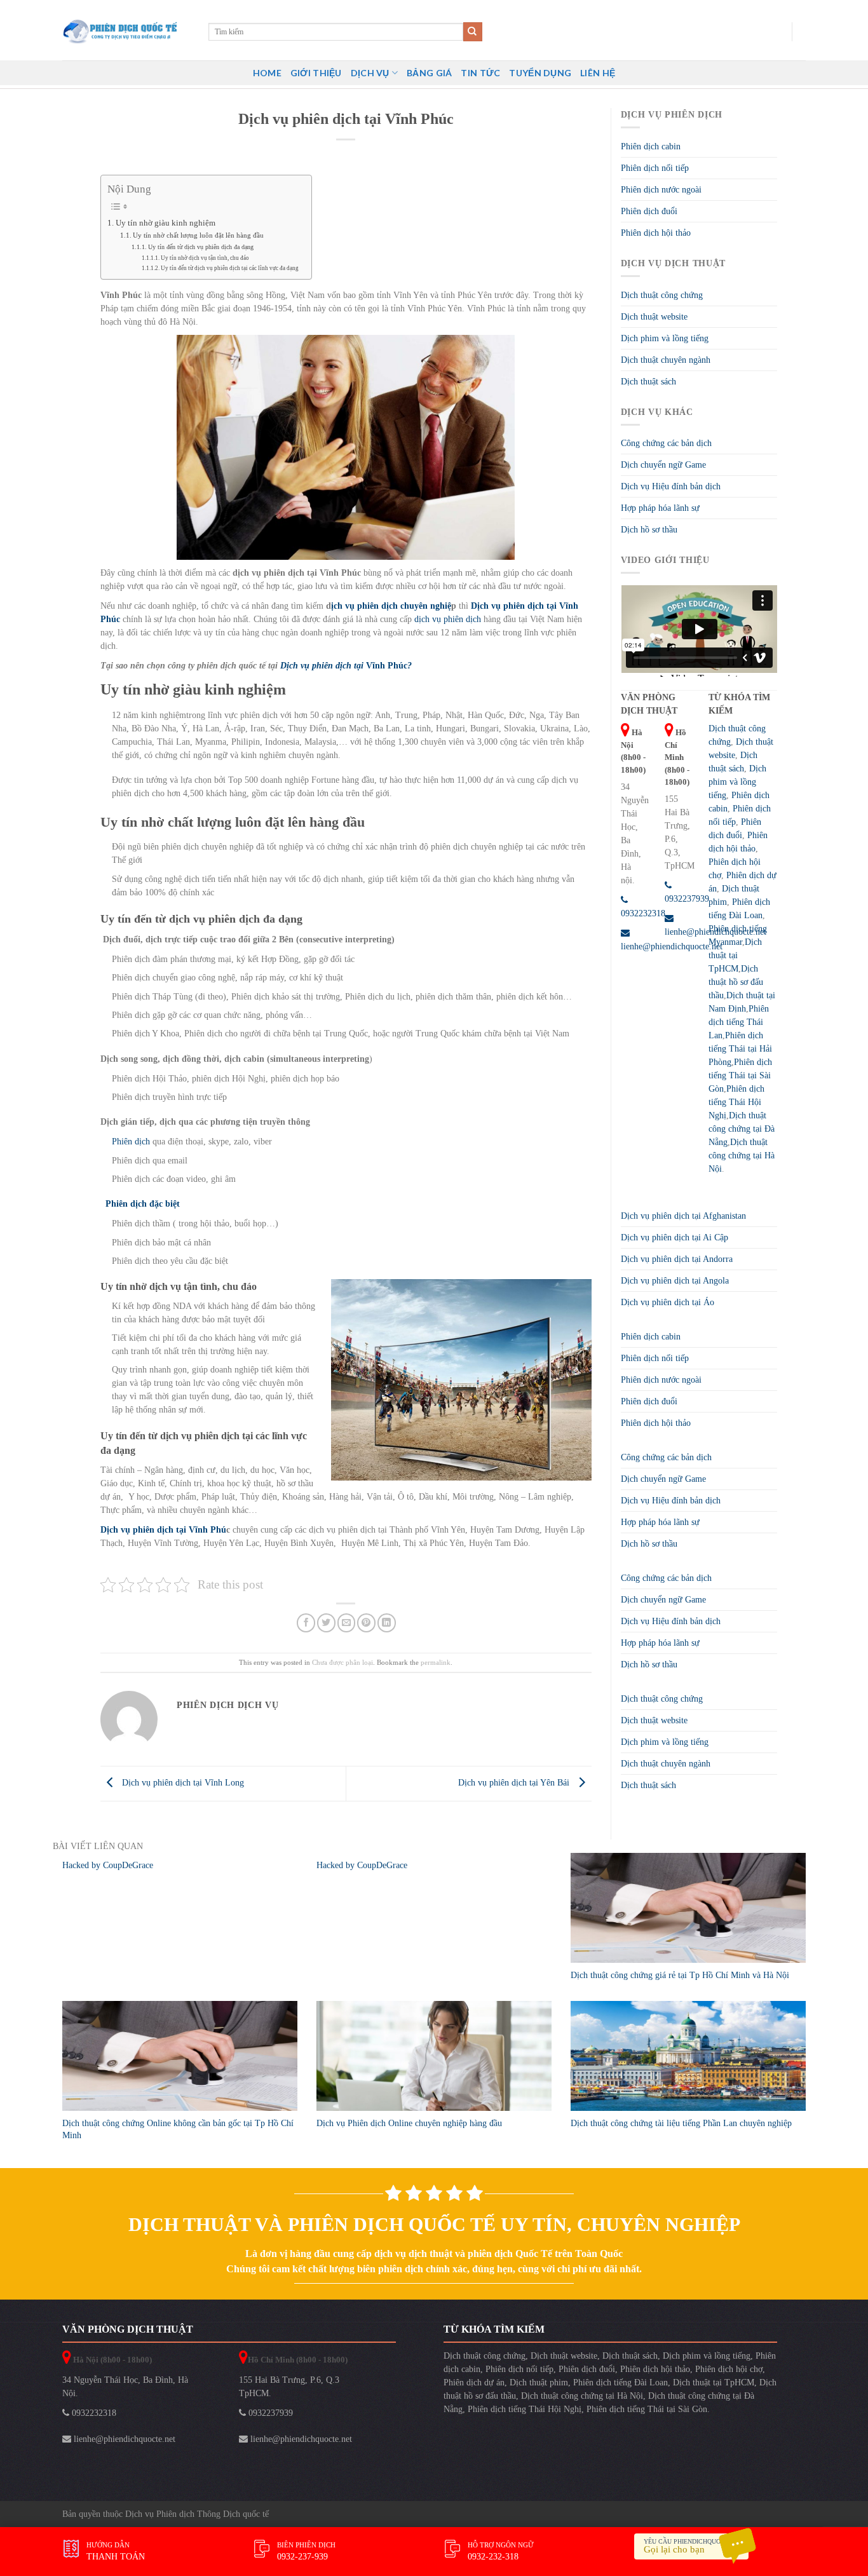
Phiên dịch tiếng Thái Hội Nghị (736, 1102)
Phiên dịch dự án (474, 2383)
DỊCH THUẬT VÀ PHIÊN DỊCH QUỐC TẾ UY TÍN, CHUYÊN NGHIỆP (434, 2224)
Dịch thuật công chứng (662, 295)
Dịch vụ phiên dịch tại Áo (668, 1302)
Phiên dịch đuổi (649, 211)
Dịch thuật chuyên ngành (666, 360)
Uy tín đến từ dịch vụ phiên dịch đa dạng (201, 247)
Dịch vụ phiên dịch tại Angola (675, 1281)
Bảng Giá (429, 73)
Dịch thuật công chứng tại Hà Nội (742, 1156)
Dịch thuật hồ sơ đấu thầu (736, 982)
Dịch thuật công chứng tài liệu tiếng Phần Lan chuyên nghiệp (681, 2123)
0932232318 (93, 2413)
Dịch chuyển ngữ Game (663, 465)
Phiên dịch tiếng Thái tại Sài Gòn (740, 1075)
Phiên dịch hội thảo (656, 233)
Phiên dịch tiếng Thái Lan (739, 1022)
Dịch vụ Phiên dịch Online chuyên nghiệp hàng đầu (409, 2123)
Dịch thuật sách (648, 382)
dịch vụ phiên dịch (448, 619)
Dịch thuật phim (539, 2383)
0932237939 (269, 2413)
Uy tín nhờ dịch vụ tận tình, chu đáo (205, 258)
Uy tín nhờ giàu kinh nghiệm (166, 223)
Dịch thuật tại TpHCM (735, 955)
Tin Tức (480, 73)
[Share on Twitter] (326, 1623)
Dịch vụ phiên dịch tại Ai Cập (675, 1237)
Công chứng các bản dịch (666, 443)
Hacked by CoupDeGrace (108, 1865)
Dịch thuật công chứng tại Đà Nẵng (742, 1129)
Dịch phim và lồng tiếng (665, 338)
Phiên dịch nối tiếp (655, 168)
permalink (436, 1662)
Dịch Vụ (370, 73)
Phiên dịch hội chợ (729, 2369)
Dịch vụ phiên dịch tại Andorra (677, 1259)
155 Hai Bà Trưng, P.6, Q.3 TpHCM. (289, 2387)
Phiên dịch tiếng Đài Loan (620, 2383)
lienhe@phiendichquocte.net (123, 2439)
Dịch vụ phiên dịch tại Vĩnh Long (182, 1783)
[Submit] (473, 32)
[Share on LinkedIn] (387, 1623)
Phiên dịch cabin (651, 146)
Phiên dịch (131, 1142)
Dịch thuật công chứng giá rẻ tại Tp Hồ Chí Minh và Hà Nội (680, 1975)
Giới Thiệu (316, 73)
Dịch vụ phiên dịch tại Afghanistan (683, 1216)
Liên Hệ (598, 73)
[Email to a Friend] (347, 1623)
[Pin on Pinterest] (366, 1623)
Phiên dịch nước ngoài (661, 190)
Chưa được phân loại (342, 1662)
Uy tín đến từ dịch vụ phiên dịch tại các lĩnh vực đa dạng (230, 268)
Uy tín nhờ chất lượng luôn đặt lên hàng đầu (198, 235)
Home (267, 73)
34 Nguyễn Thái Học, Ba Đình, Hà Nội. (125, 2387)
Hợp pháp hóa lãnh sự (660, 508)
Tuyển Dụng (540, 73)
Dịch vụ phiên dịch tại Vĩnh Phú (163, 1530)
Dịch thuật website (654, 317)
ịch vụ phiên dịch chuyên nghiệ (391, 606)
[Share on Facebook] (306, 1623)
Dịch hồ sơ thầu (649, 530)
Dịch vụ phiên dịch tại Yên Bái (515, 1783)
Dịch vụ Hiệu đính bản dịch (671, 486)
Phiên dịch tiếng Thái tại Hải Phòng (740, 1049)
